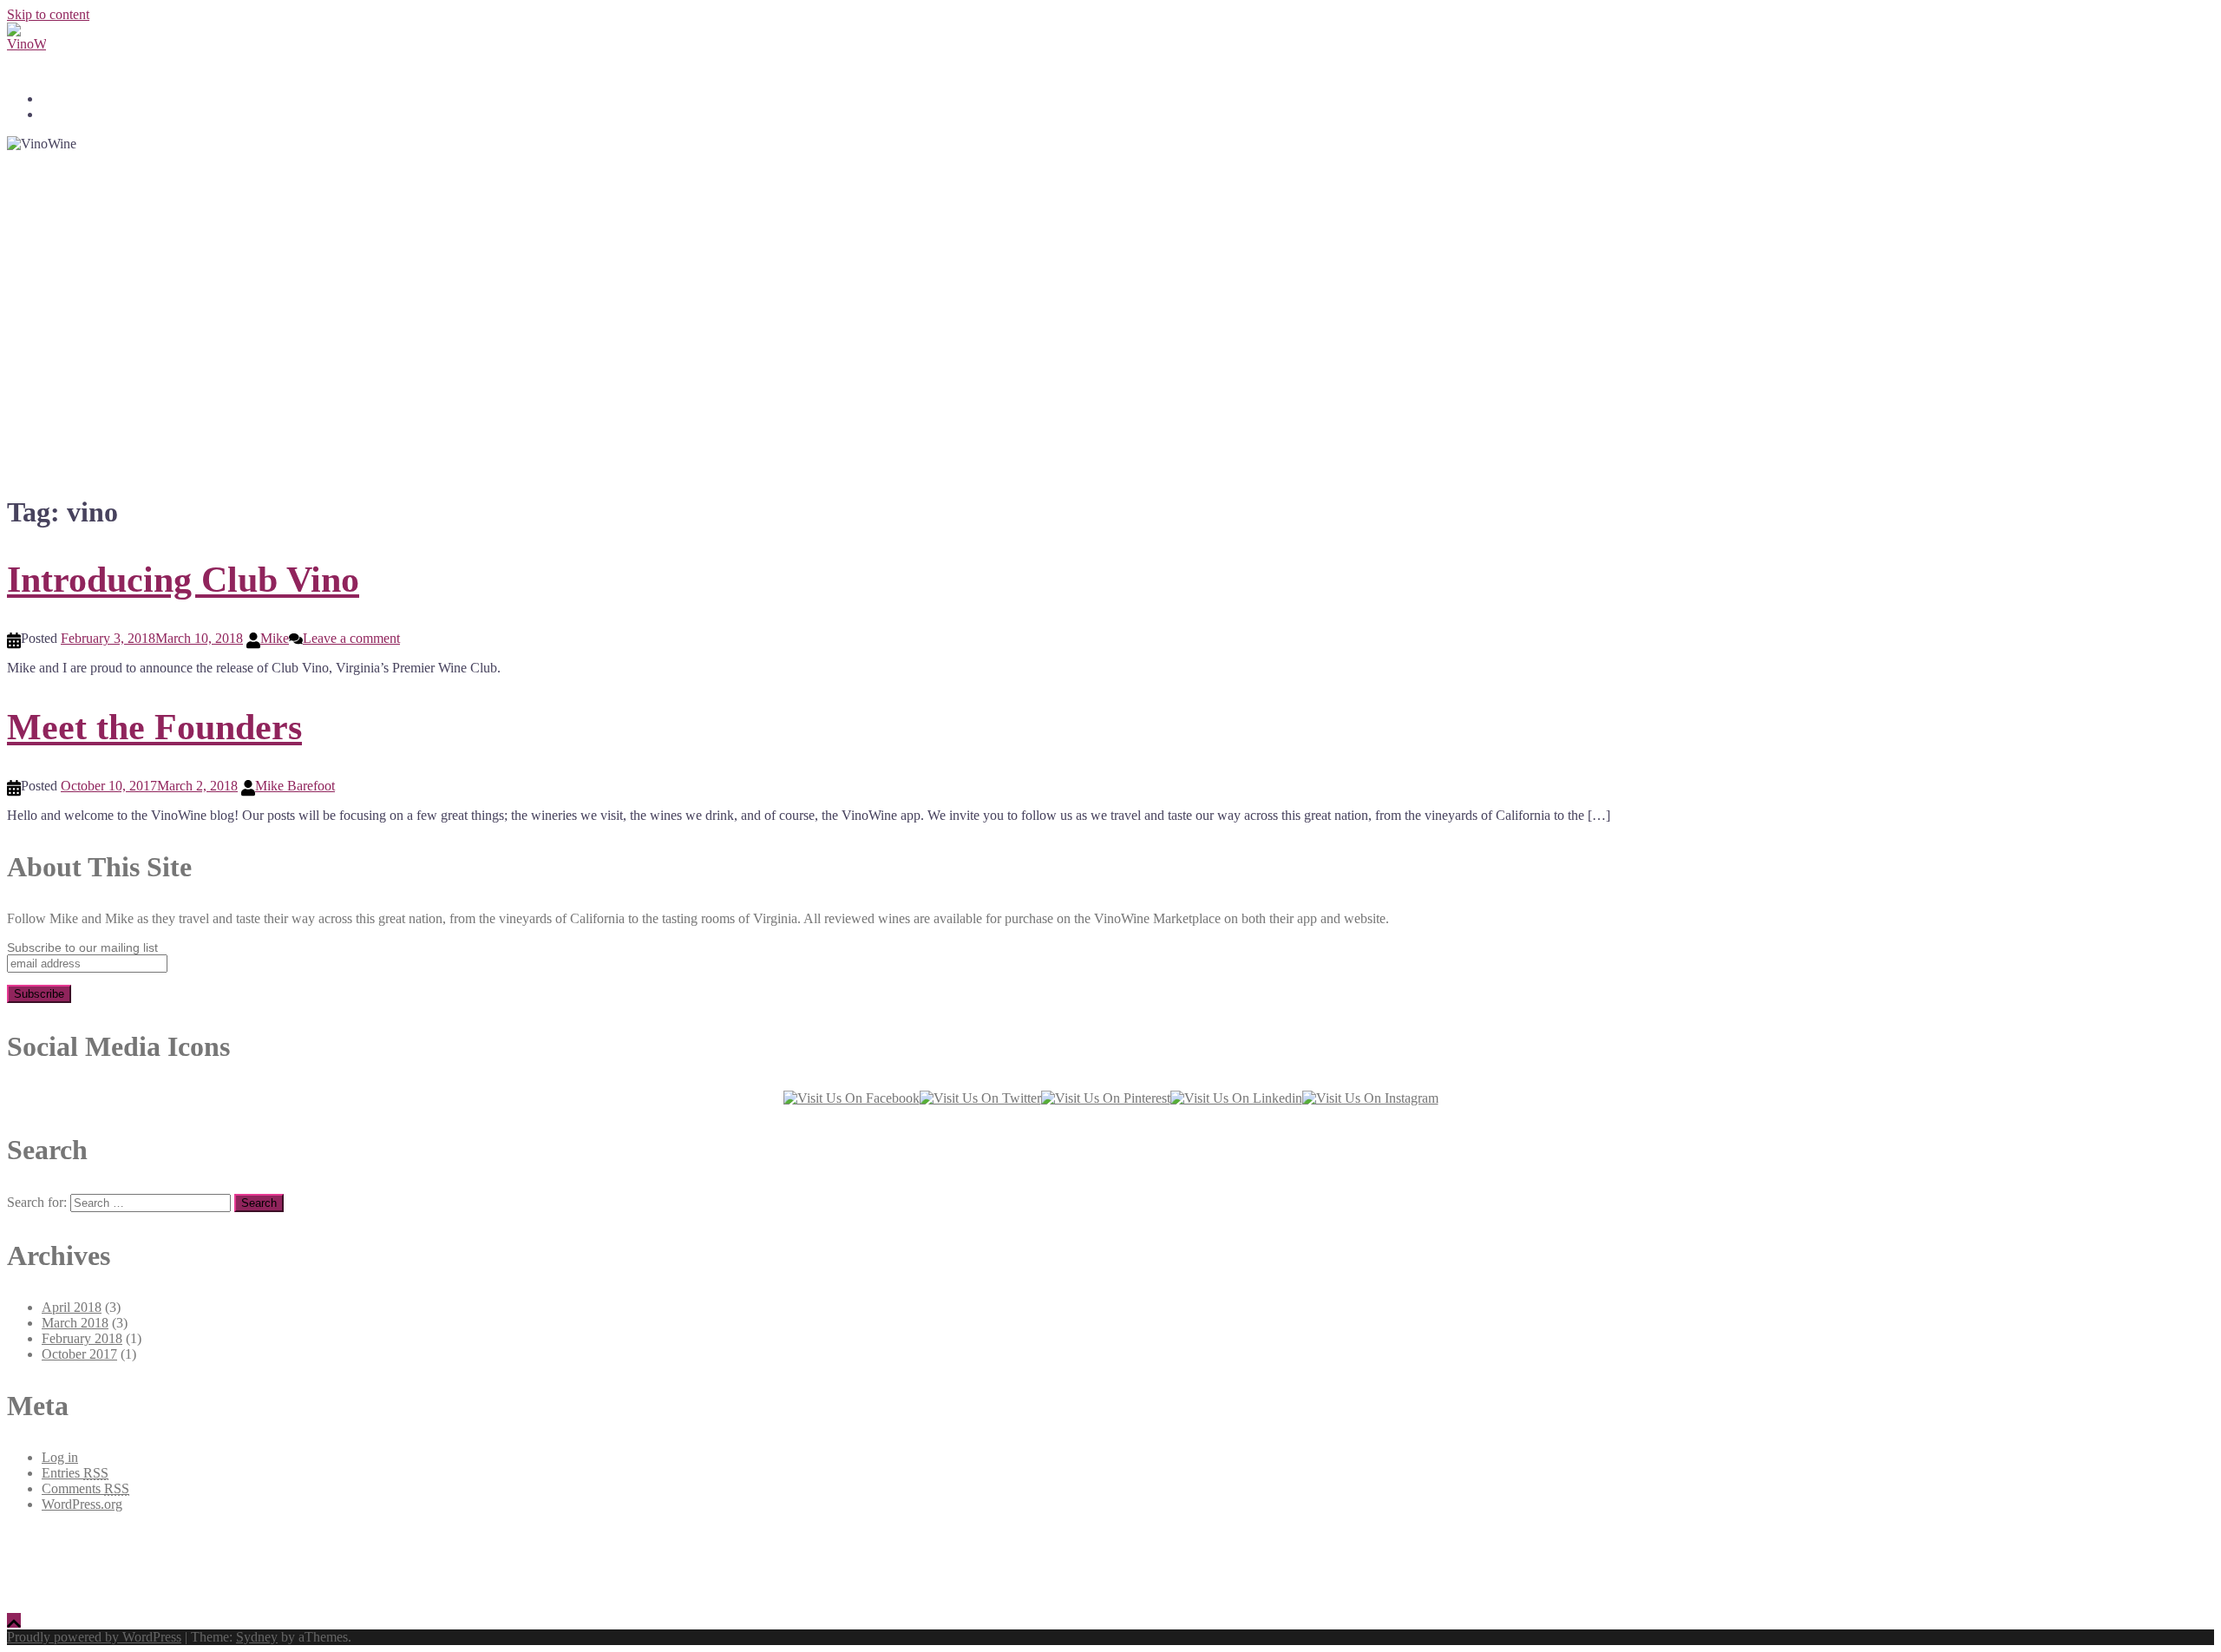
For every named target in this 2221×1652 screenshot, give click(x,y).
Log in (60, 1457)
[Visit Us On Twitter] (980, 1098)
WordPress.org (82, 1504)
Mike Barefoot (295, 786)
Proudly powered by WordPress (94, 1637)
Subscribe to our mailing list (82, 947)
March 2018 (75, 1323)
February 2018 (82, 1338)
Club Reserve (74, 99)
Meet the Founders (154, 727)
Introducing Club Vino (183, 580)
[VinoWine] (1110, 42)
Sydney (257, 1637)
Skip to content (48, 14)
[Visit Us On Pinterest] (1106, 1098)
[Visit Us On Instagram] (1370, 1098)
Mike (275, 638)
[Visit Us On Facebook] (852, 1098)
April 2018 (72, 1307)
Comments (85, 1488)
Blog (53, 115)
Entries (75, 1473)
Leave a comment (351, 638)
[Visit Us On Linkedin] (1236, 1098)
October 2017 (79, 1354)
